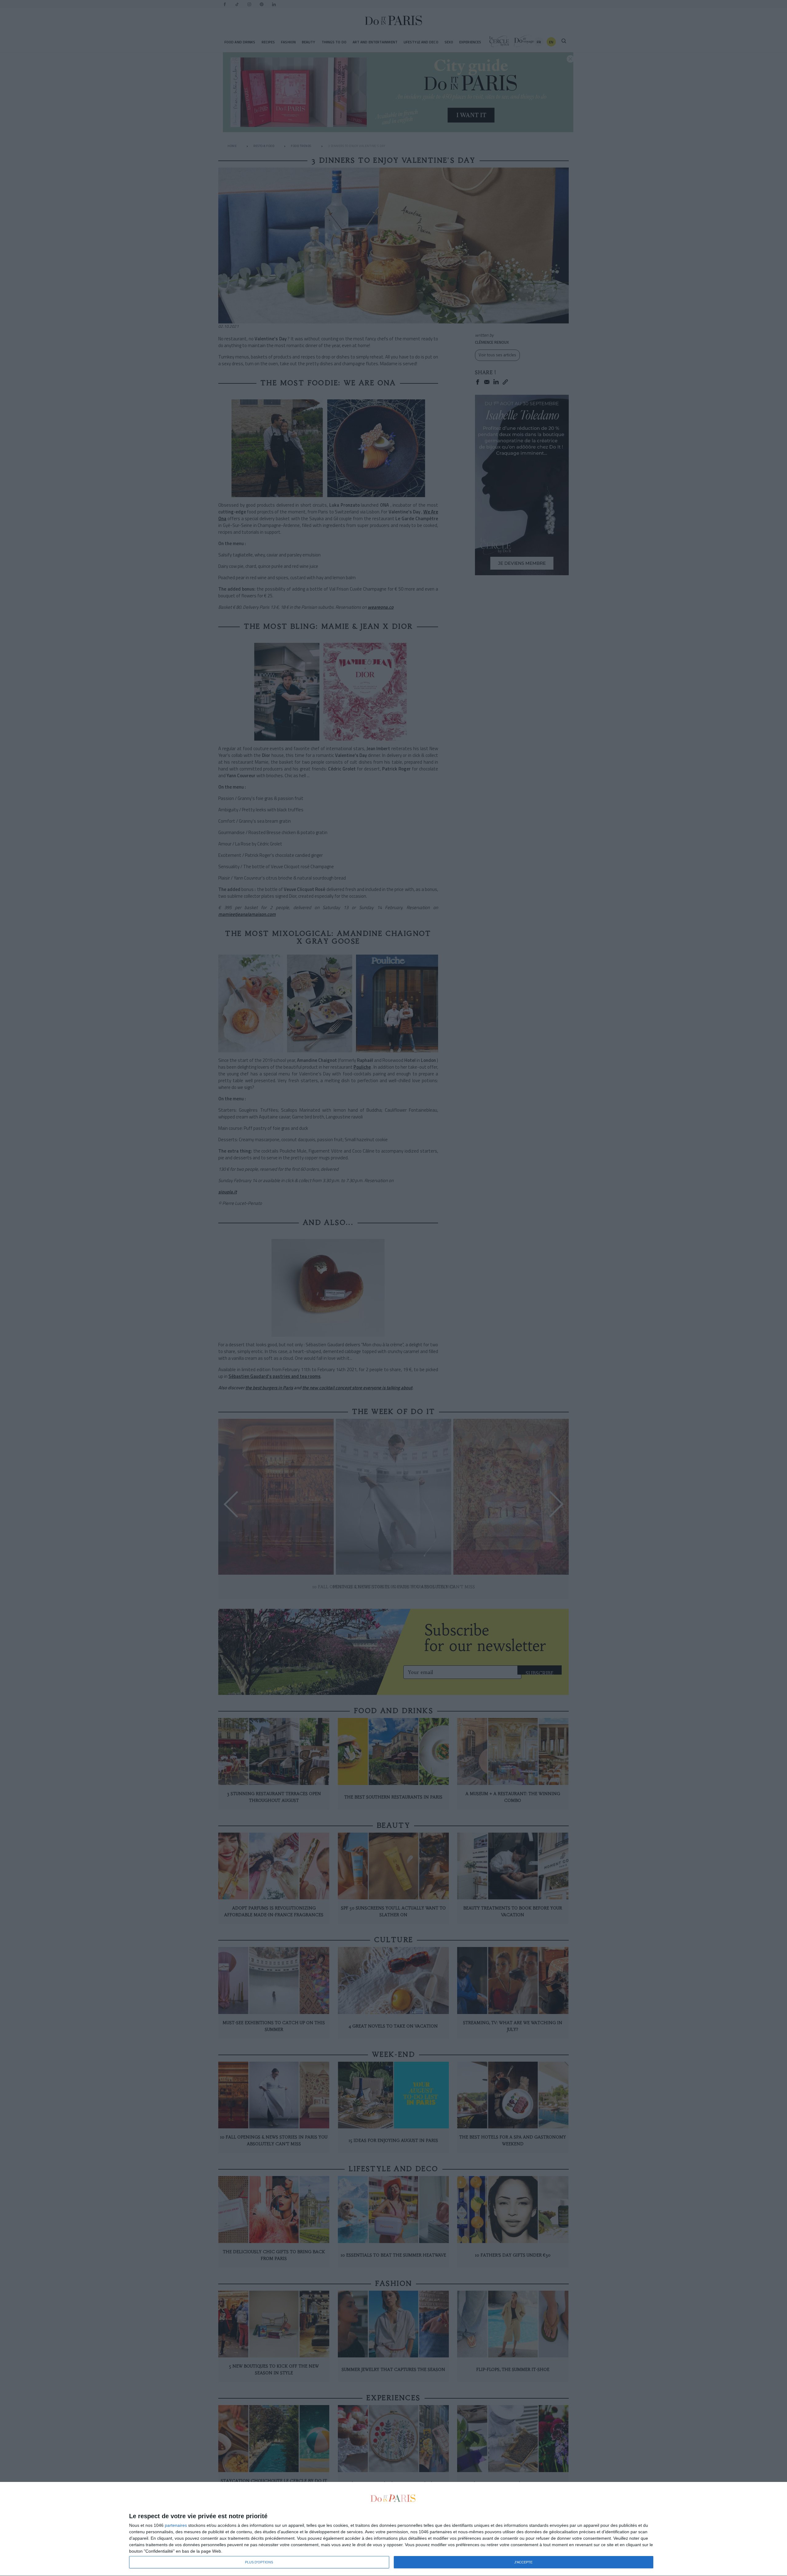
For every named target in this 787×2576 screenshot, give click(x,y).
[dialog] (393, 2529)
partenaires (176, 2525)
